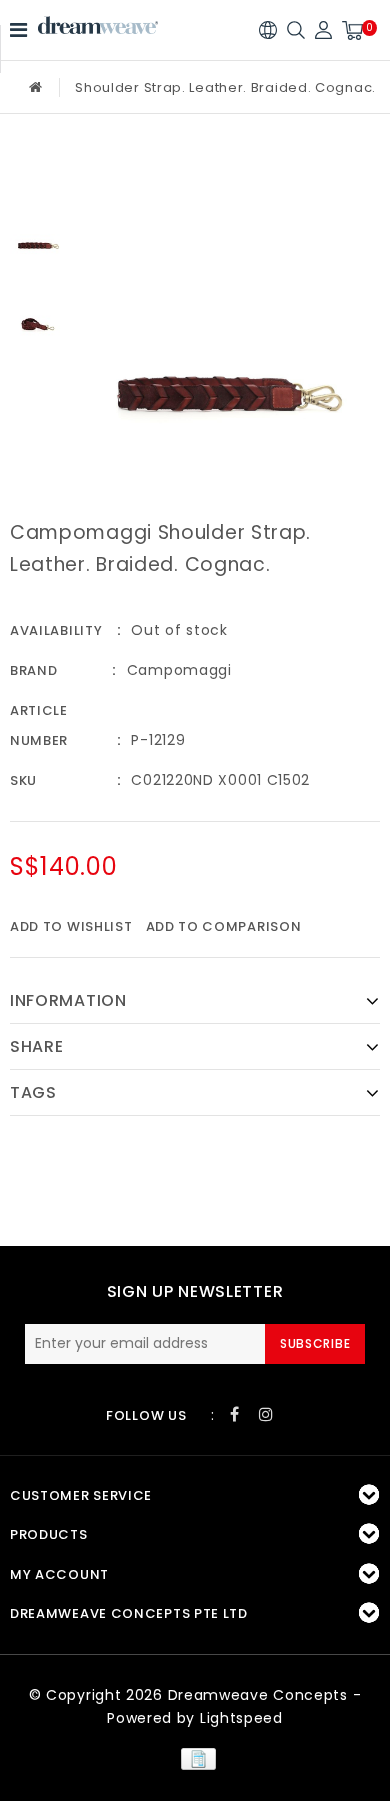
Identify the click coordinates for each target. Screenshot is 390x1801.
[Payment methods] (194, 1758)
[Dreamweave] (98, 25)
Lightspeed (241, 1718)
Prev (38, 169)
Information (68, 1000)
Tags (33, 1092)
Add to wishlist (71, 926)
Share (37, 1046)
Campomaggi (179, 670)
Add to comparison (224, 926)
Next (38, 373)
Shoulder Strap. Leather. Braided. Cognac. (225, 87)
